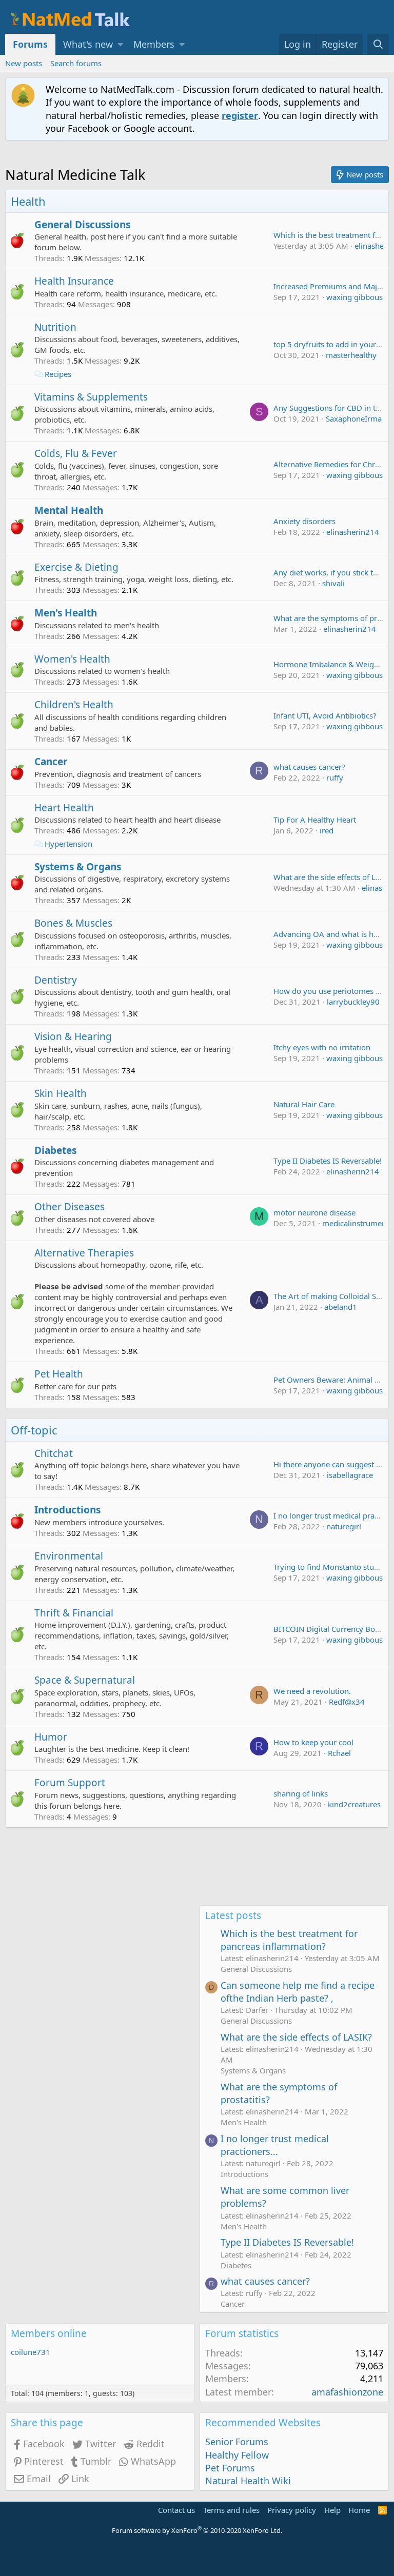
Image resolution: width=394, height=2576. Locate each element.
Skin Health (61, 1093)
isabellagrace (350, 1475)
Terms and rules (231, 2510)
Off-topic (34, 1430)
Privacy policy (292, 2510)
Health (28, 201)
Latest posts (233, 1915)
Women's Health (72, 659)
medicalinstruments (357, 1223)
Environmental (69, 1556)
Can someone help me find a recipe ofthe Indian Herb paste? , (298, 1992)
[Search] (378, 44)
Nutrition (55, 327)
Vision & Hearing (73, 1036)
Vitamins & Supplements (91, 397)
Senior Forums (237, 2442)
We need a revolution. (312, 1691)
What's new (88, 44)
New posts (24, 63)
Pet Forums (230, 2468)
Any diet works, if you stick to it (329, 572)
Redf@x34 (347, 1702)
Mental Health (69, 510)
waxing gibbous (354, 297)
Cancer (51, 762)
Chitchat (54, 1453)
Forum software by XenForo (197, 2530)
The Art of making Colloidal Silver (332, 1296)
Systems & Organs (78, 867)
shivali (333, 583)
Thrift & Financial (74, 1613)
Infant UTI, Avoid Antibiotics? (325, 715)
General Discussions (82, 225)
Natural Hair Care (304, 1104)
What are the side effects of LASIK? (296, 2037)
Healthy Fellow (237, 2455)
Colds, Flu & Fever (76, 453)
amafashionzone (347, 2392)
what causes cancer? (309, 767)
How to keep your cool (313, 1742)
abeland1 (341, 1307)
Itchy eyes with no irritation (322, 1047)
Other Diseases (70, 1207)
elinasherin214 (353, 532)
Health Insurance (74, 281)
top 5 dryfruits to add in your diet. (333, 344)
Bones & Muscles (73, 923)
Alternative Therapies (84, 1253)
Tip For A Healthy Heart (315, 820)
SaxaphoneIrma (354, 418)
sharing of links (301, 1793)
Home (359, 2510)
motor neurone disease (314, 1212)
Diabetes (55, 1150)
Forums (30, 44)
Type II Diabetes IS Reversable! (328, 1161)
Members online (49, 2333)
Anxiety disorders (304, 521)
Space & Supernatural (85, 1680)
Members (154, 44)
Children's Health (74, 705)
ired (327, 830)
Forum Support (70, 1783)
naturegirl (344, 1526)
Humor (51, 1737)
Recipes (58, 374)
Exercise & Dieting (76, 567)
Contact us (176, 2510)
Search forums (76, 63)
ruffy (335, 777)
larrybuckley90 (353, 1002)
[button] (120, 44)
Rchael (339, 1753)
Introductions (67, 1510)
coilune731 (31, 2352)
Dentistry (56, 980)
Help (332, 2510)
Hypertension (68, 844)
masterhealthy (351, 355)
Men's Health (66, 613)
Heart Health (64, 808)
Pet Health (59, 1374)
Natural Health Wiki (248, 2481)
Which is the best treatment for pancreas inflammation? (289, 1940)
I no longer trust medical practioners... (275, 2145)
